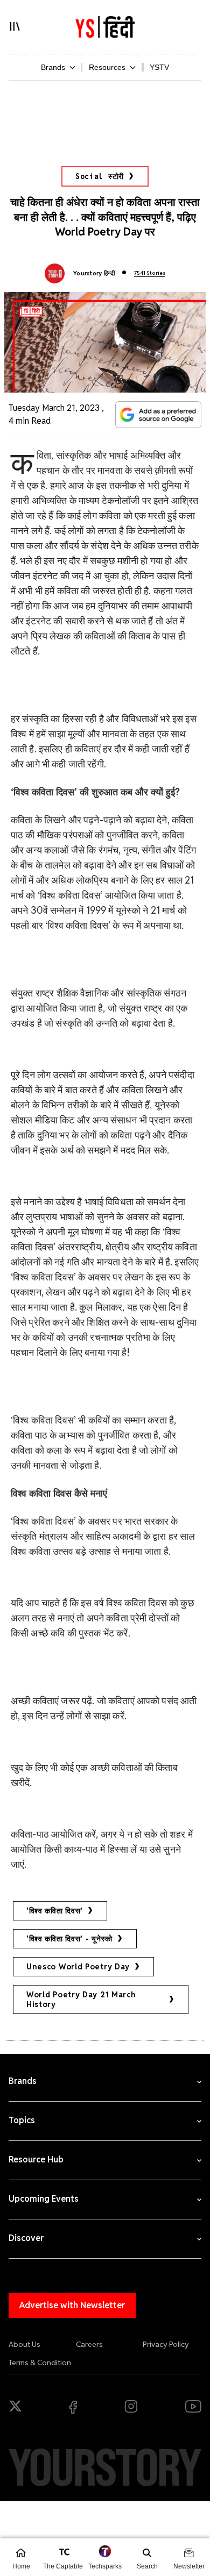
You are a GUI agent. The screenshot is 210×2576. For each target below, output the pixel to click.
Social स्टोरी (100, 176)
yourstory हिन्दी (94, 273)
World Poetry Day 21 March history (81, 1999)
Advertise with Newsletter (72, 2305)
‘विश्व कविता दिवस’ (55, 1911)
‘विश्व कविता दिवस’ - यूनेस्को (69, 1939)
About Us (24, 2344)
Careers (89, 2344)
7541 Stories (150, 273)
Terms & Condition (40, 2362)
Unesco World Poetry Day (78, 1967)
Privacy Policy (166, 2344)
